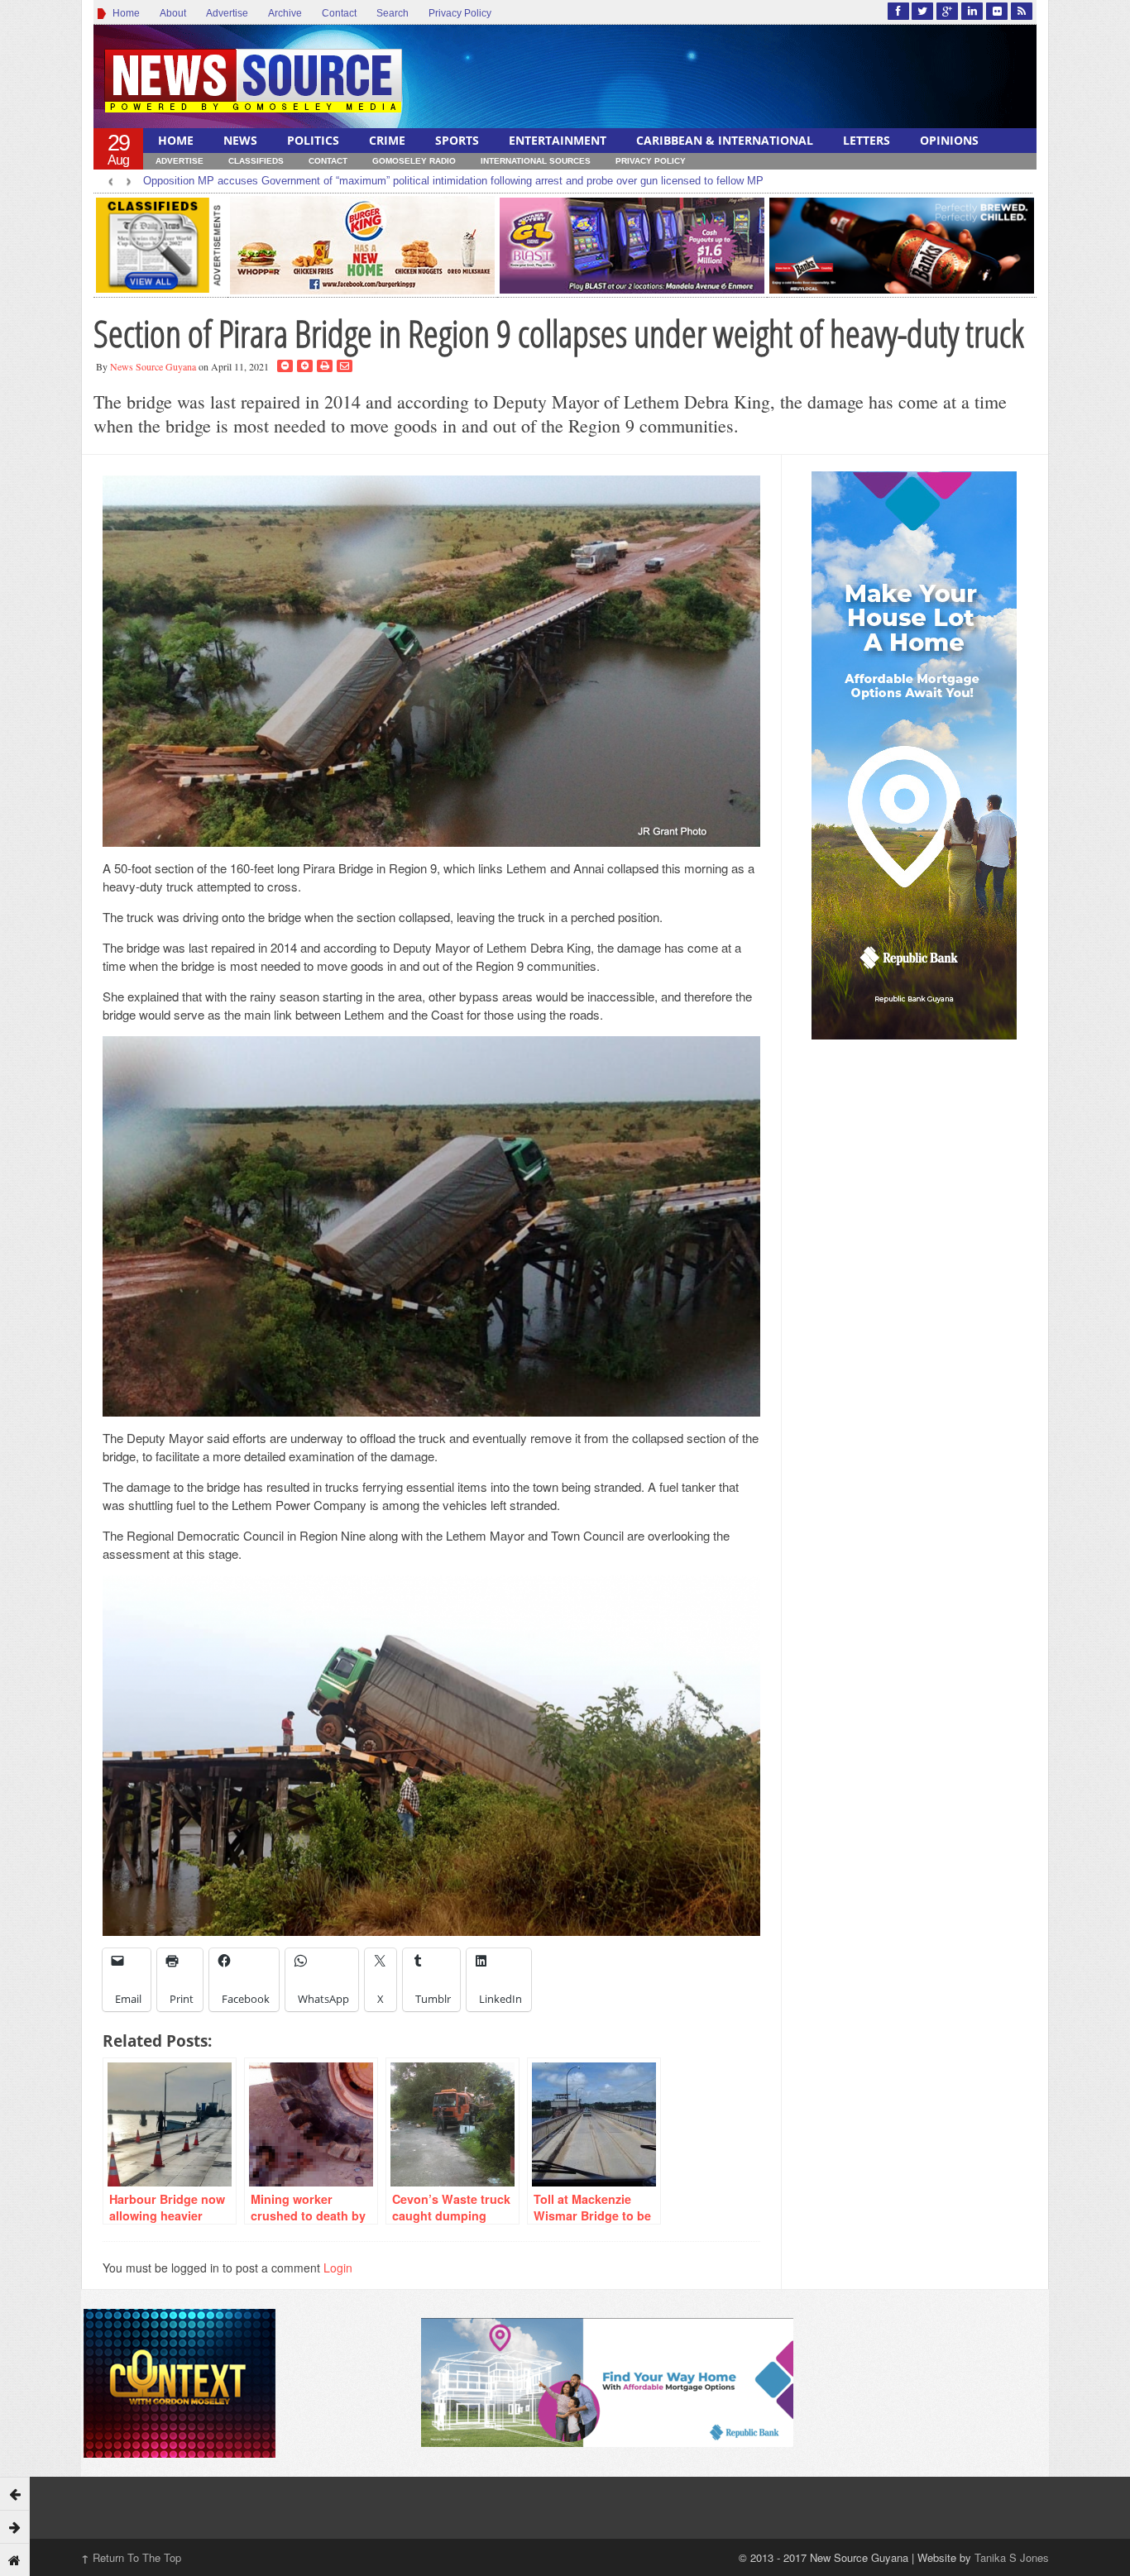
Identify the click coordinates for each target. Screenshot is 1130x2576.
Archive (285, 13)
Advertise (227, 13)
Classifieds (256, 161)
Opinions (949, 140)
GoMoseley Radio (414, 161)
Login (338, 2268)
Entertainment (558, 140)
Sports (457, 140)
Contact (339, 13)
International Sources (536, 161)
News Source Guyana (153, 366)
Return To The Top (131, 2557)
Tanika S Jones (1012, 2557)
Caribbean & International (725, 140)
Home (124, 13)
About (173, 13)
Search (393, 13)
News (240, 140)
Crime (387, 140)
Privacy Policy (460, 13)
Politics (313, 140)
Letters (867, 140)
